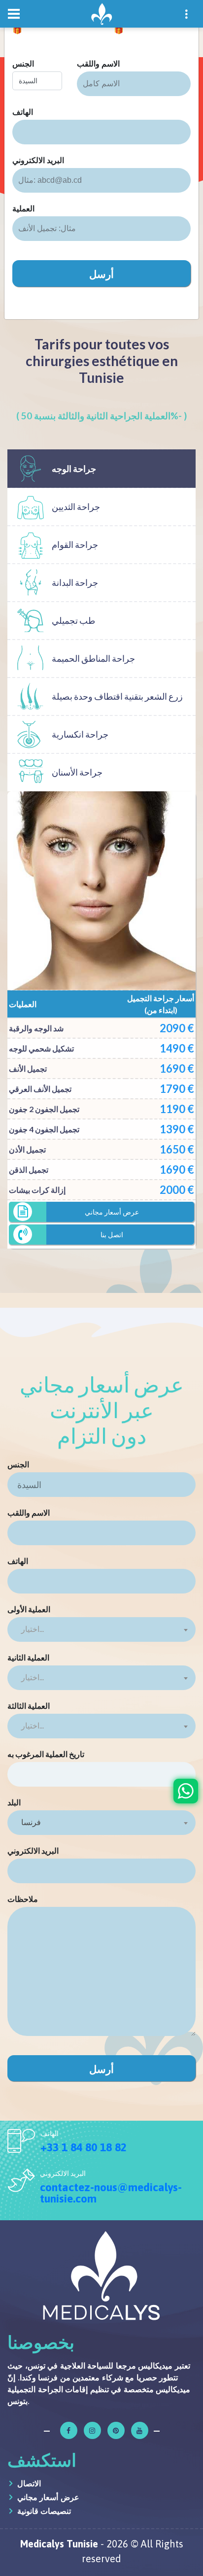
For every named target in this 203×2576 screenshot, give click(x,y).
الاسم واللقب (98, 64)
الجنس (23, 64)
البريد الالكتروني (38, 160)
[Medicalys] (101, 14)
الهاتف (23, 112)
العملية (23, 208)
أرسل (101, 273)
